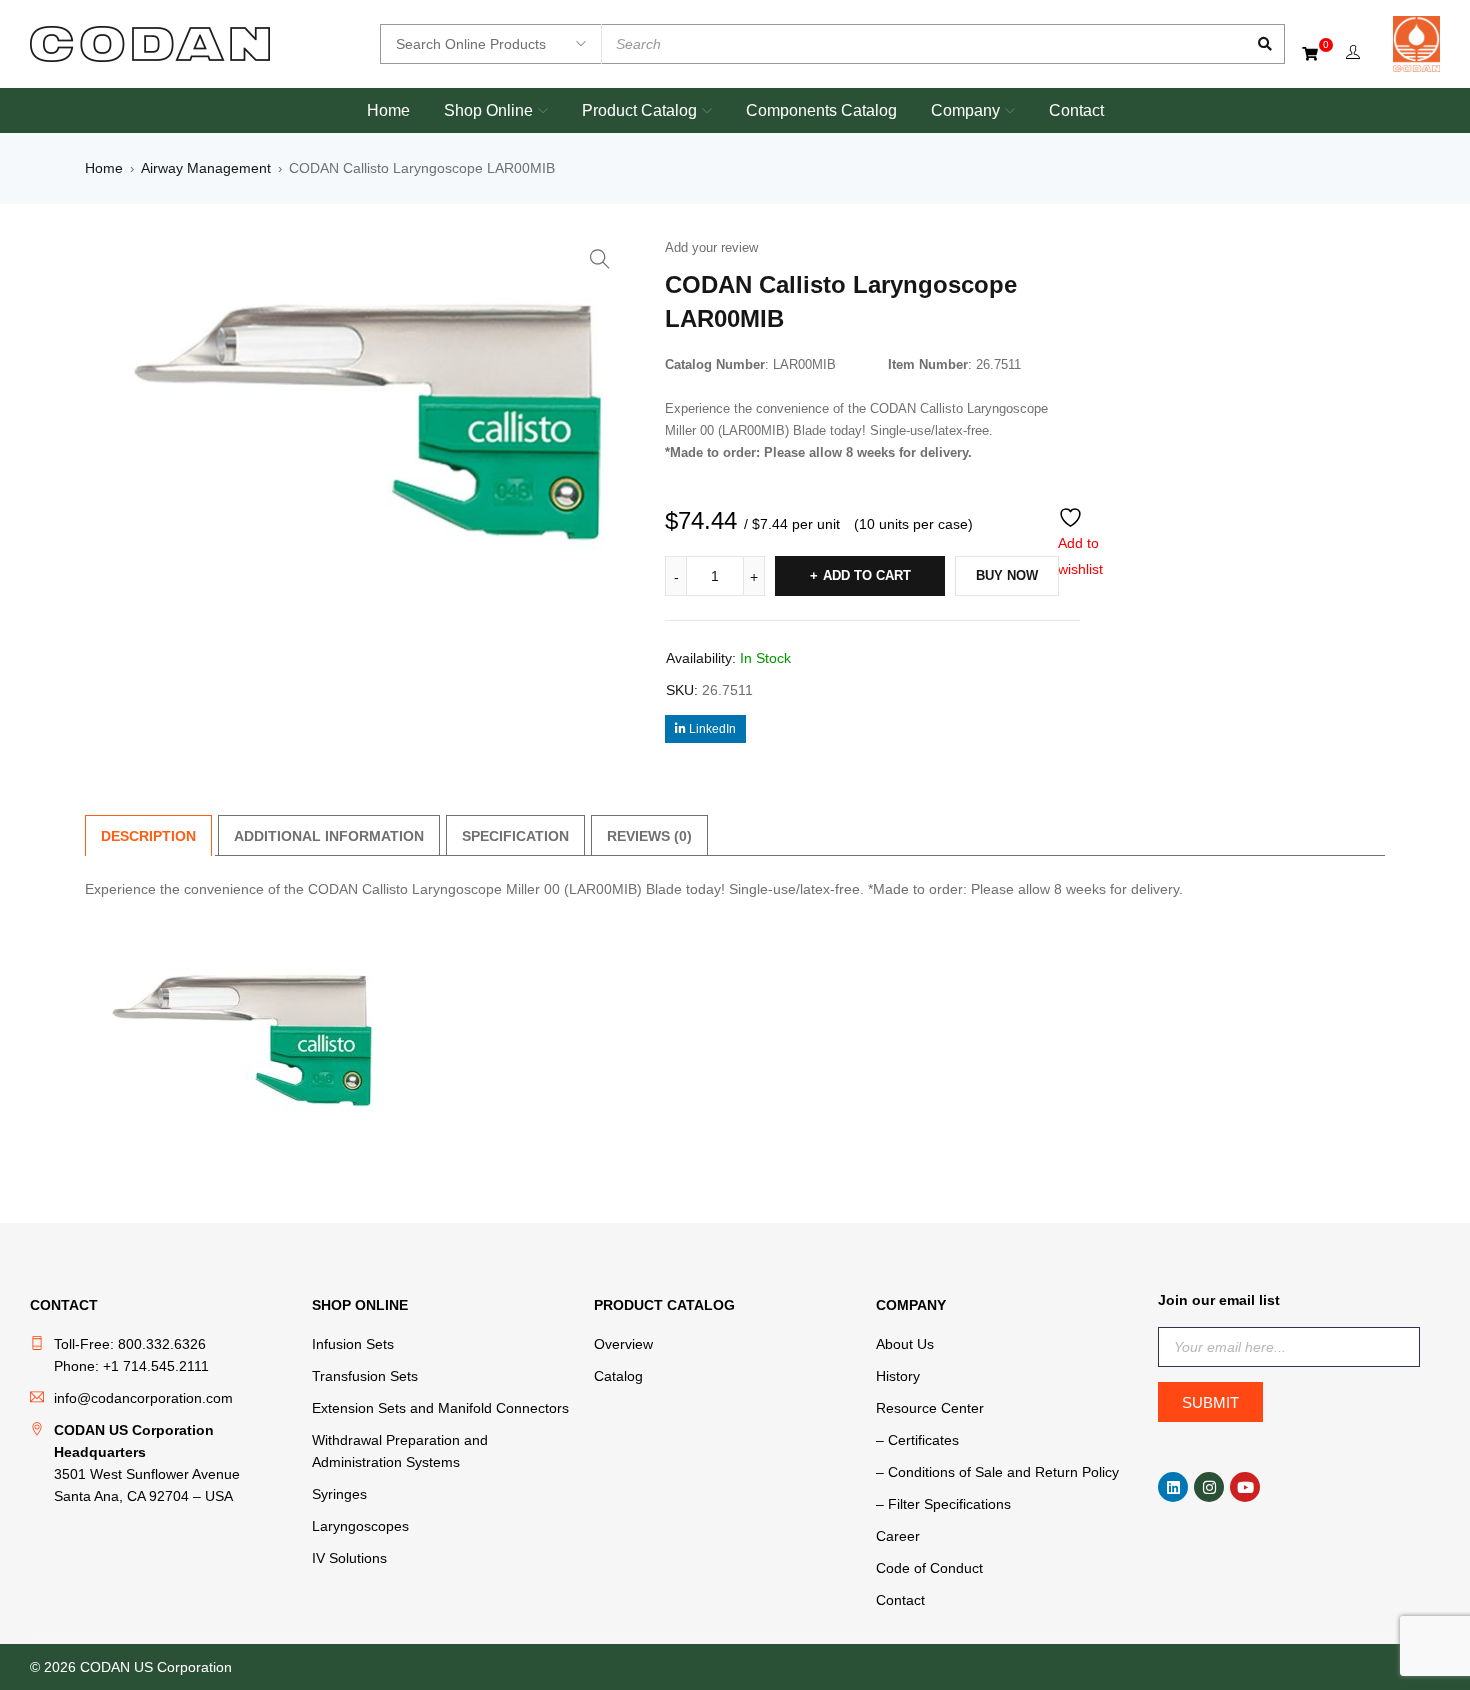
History (898, 1376)
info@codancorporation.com (143, 1398)
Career (898, 1536)
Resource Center (930, 1408)
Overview (623, 1344)
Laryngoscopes (360, 1526)
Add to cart (867, 575)
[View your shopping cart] (1311, 53)
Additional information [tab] (329, 836)
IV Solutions (349, 1558)
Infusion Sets (353, 1344)
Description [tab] (148, 836)
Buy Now (1007, 575)
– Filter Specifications (943, 1504)
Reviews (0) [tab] (649, 836)
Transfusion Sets (365, 1376)
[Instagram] (1209, 1487)
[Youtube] (1245, 1487)
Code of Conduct (929, 1568)
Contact (900, 1600)
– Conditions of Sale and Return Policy (997, 1472)
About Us (905, 1344)
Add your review (711, 247)
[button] (600, 259)
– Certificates (917, 1440)
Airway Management (206, 168)
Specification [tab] (515, 836)
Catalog (618, 1376)
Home (104, 168)
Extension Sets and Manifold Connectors (440, 1408)
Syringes (339, 1494)
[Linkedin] (1173, 1487)
